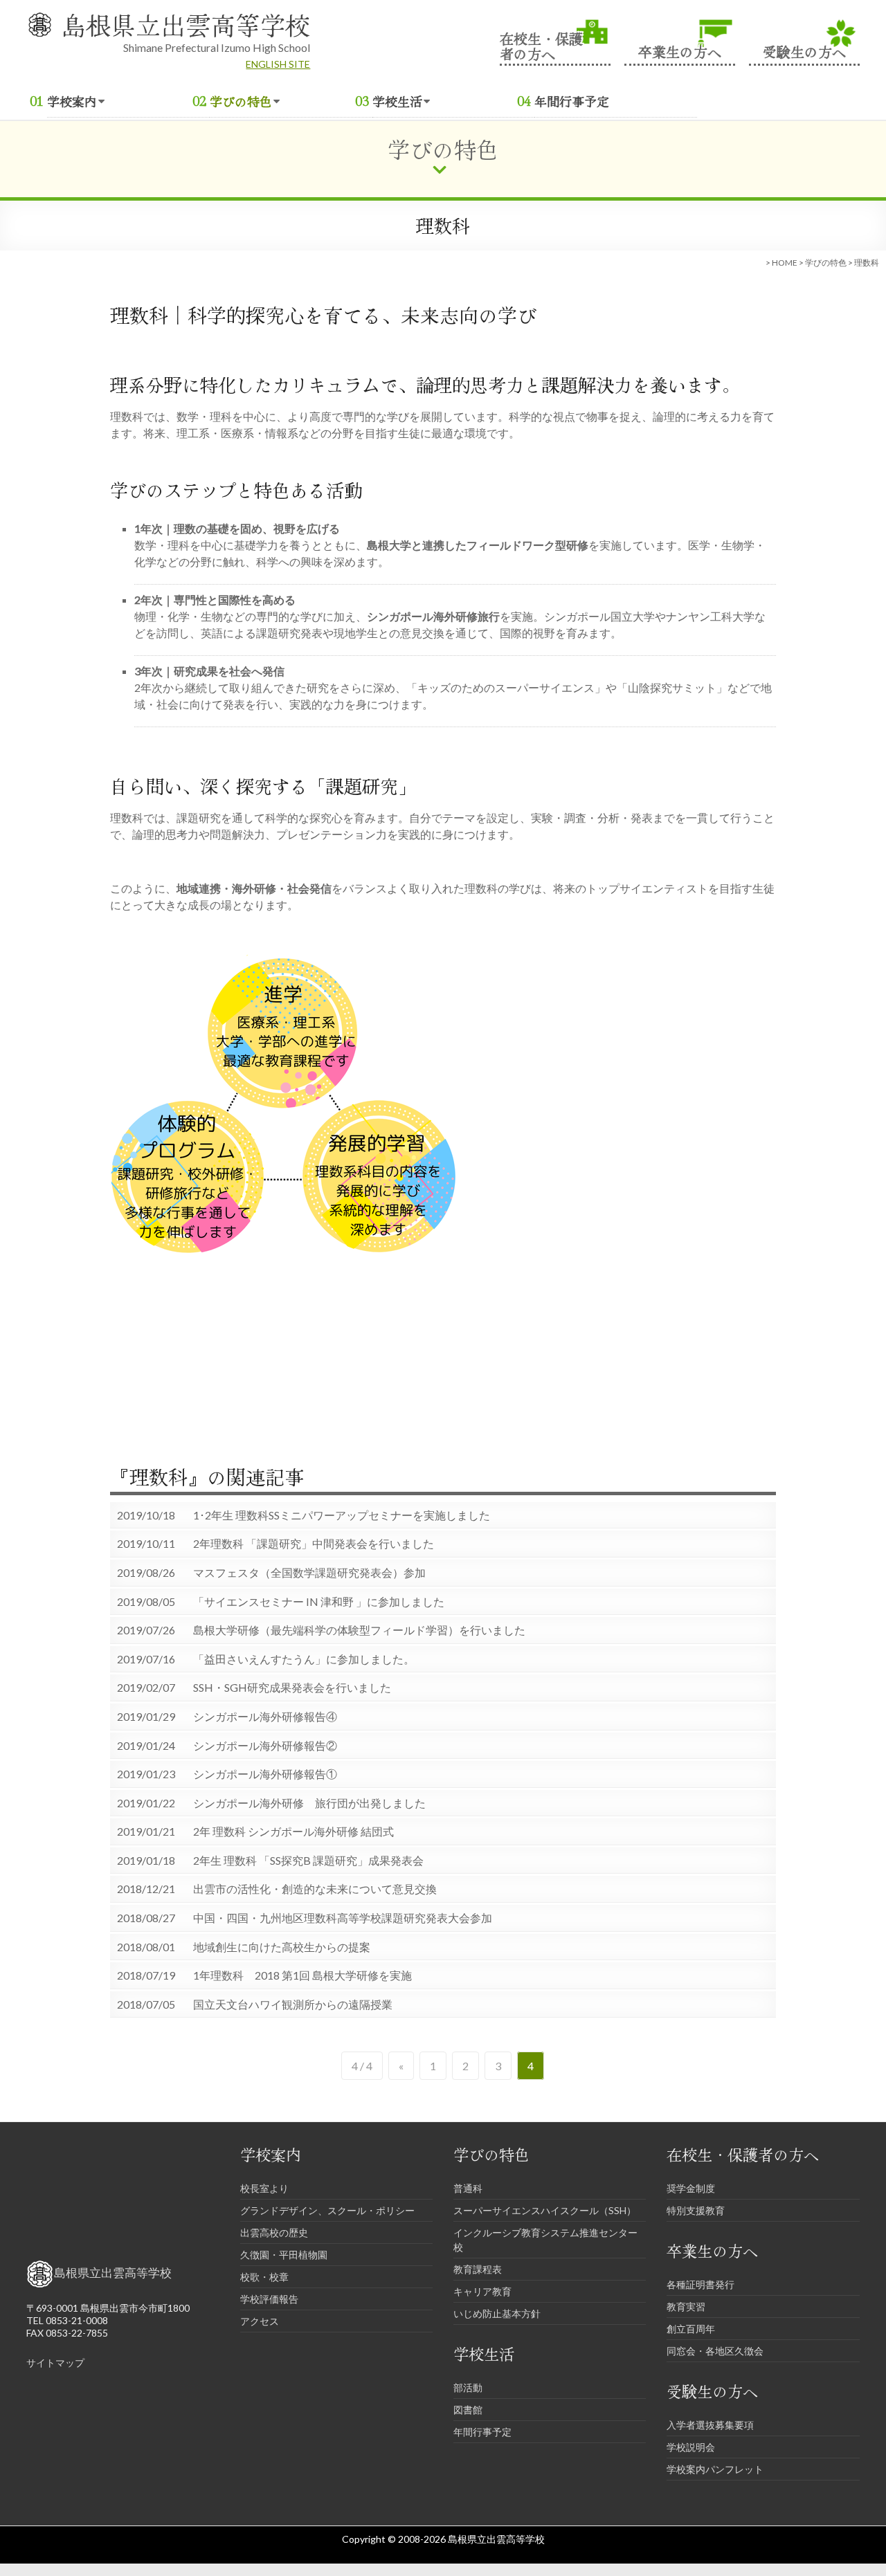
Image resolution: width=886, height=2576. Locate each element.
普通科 (468, 2188)
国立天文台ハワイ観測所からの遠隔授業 (293, 2004)
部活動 (468, 2387)
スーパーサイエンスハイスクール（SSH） (545, 2210)
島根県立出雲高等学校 (186, 24)
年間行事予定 (572, 101)
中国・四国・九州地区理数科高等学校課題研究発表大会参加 (343, 1918)
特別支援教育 (696, 2210)
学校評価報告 (269, 2299)
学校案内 (72, 101)
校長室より (264, 2188)
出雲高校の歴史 (274, 2232)
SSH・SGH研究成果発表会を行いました (292, 1688)
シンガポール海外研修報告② (265, 1746)
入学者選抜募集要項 (710, 2425)
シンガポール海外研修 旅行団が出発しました (309, 1803)
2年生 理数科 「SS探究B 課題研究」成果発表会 (308, 1861)
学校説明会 (691, 2447)
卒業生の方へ (680, 50)
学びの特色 (241, 101)
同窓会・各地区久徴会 (715, 2351)
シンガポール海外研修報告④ (265, 1717)
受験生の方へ (804, 50)
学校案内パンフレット (715, 2469)
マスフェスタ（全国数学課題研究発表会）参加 (309, 1573)
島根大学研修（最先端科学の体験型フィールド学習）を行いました (359, 1630)
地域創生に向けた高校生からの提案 (282, 1947)
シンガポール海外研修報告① (265, 1774)
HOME (785, 263)
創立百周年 (691, 2329)
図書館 (468, 2410)
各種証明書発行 (700, 2284)
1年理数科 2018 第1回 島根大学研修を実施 (302, 1975)
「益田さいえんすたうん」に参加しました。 (304, 1659)
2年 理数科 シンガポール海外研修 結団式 (293, 1831)
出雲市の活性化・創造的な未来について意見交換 (315, 1889)
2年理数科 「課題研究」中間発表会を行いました (314, 1544)
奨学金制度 (691, 2188)
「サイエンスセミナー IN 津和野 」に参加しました (319, 1602)
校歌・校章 (264, 2277)
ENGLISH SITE (278, 64)
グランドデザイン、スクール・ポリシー (327, 2210)
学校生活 (397, 101)
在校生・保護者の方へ (541, 45)
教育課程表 (478, 2269)
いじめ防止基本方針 (497, 2313)
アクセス (260, 2321)
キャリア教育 (482, 2291)
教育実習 (686, 2306)
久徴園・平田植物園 (284, 2255)
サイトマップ (55, 2363)
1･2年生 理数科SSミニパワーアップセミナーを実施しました (342, 1515)
